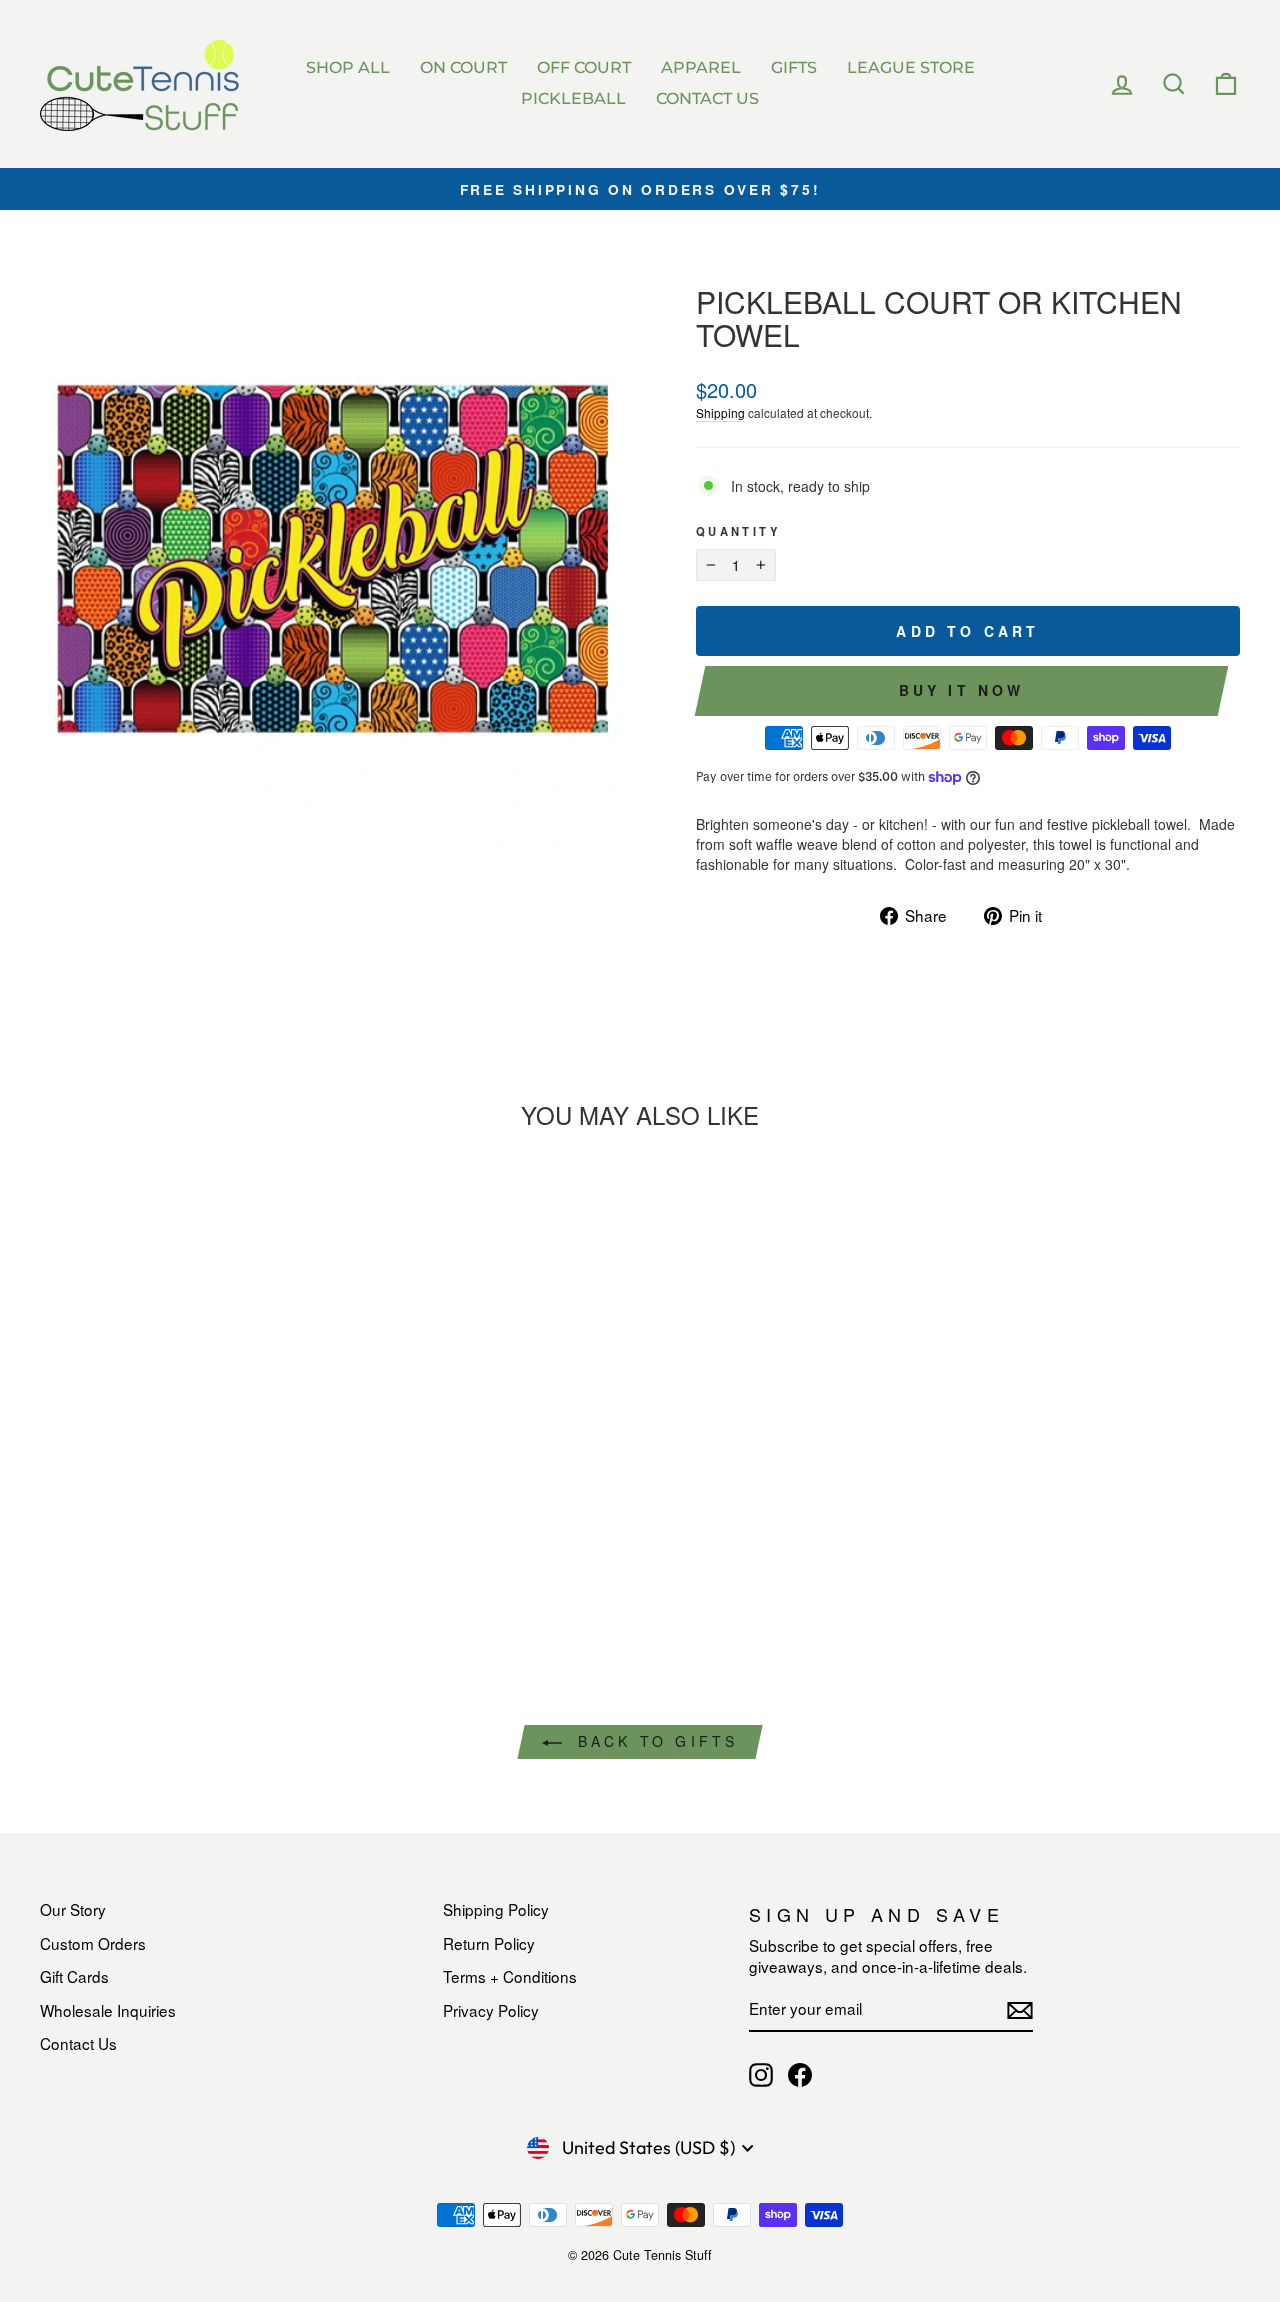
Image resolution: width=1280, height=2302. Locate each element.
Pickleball (573, 98)
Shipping (720, 412)
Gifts (794, 67)
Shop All (348, 67)
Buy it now (962, 690)
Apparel (701, 67)
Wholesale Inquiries (108, 2010)
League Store (911, 67)
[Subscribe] (1020, 2010)
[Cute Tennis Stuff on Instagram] (761, 2074)
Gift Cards (74, 1976)
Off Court (584, 67)
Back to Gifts (654, 1741)
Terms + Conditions (510, 1976)
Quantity (738, 531)
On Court (463, 67)
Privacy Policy (491, 2010)
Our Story (73, 1909)
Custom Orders (93, 1943)
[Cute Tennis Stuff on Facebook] (800, 2074)
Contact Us (707, 98)
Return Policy (489, 1943)
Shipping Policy (496, 1909)
